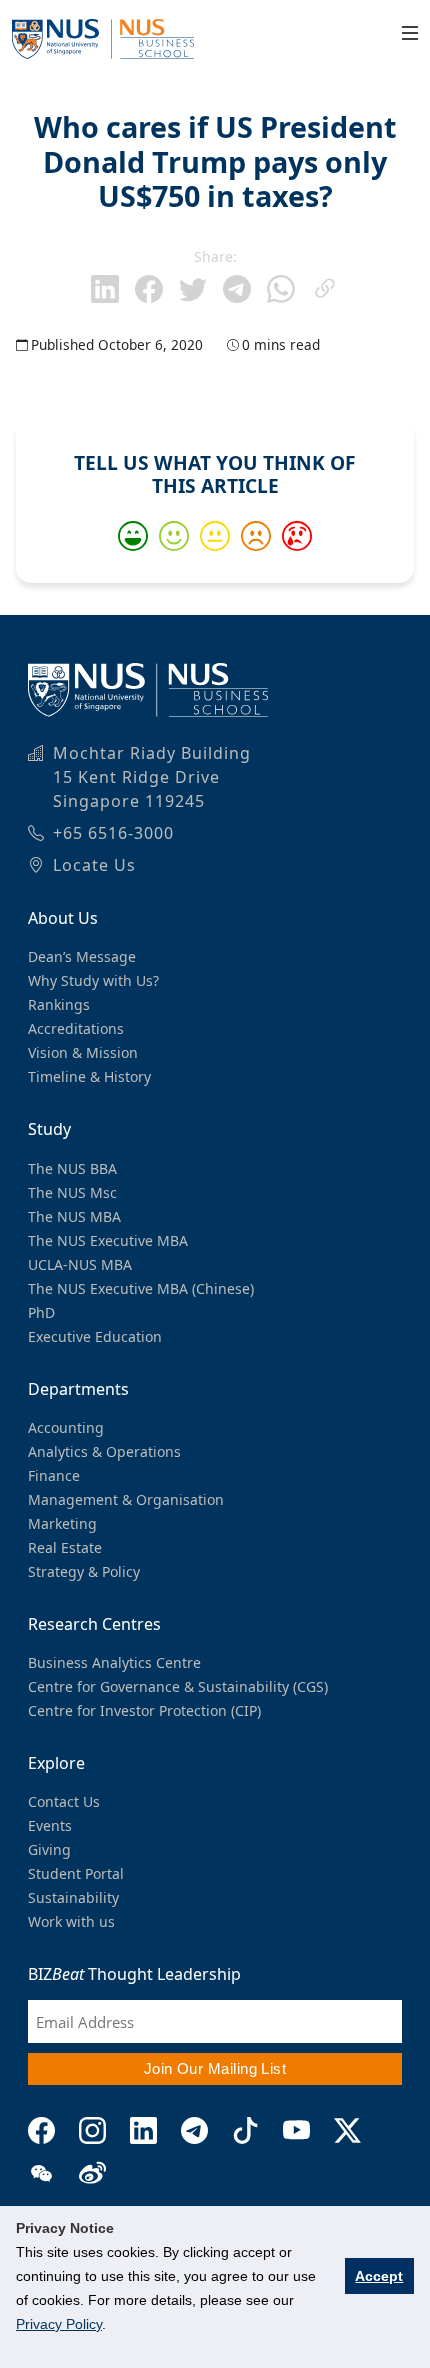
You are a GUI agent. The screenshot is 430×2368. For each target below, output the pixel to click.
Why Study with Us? (93, 980)
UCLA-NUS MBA (80, 1264)
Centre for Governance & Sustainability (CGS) (178, 1686)
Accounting (66, 1427)
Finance (54, 1475)
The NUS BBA (72, 1168)
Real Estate (65, 1547)
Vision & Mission (83, 1052)
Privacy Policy (59, 2324)
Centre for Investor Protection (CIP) (144, 1710)
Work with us (71, 1921)
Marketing (62, 1523)
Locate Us (94, 865)
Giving (49, 1849)
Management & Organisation (126, 1499)
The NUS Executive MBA (108, 1240)
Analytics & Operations (104, 1451)
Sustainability (73, 1897)
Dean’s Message (82, 956)
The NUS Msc (72, 1192)
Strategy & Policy (84, 1571)
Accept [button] (379, 2276)
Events (50, 1825)
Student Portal (76, 1873)
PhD (41, 1312)
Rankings (59, 1004)
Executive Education (95, 1336)
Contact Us (64, 1801)
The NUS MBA (74, 1216)
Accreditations (76, 1028)
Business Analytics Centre (114, 1662)
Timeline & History (89, 1076)
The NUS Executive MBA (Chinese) (141, 1288)
